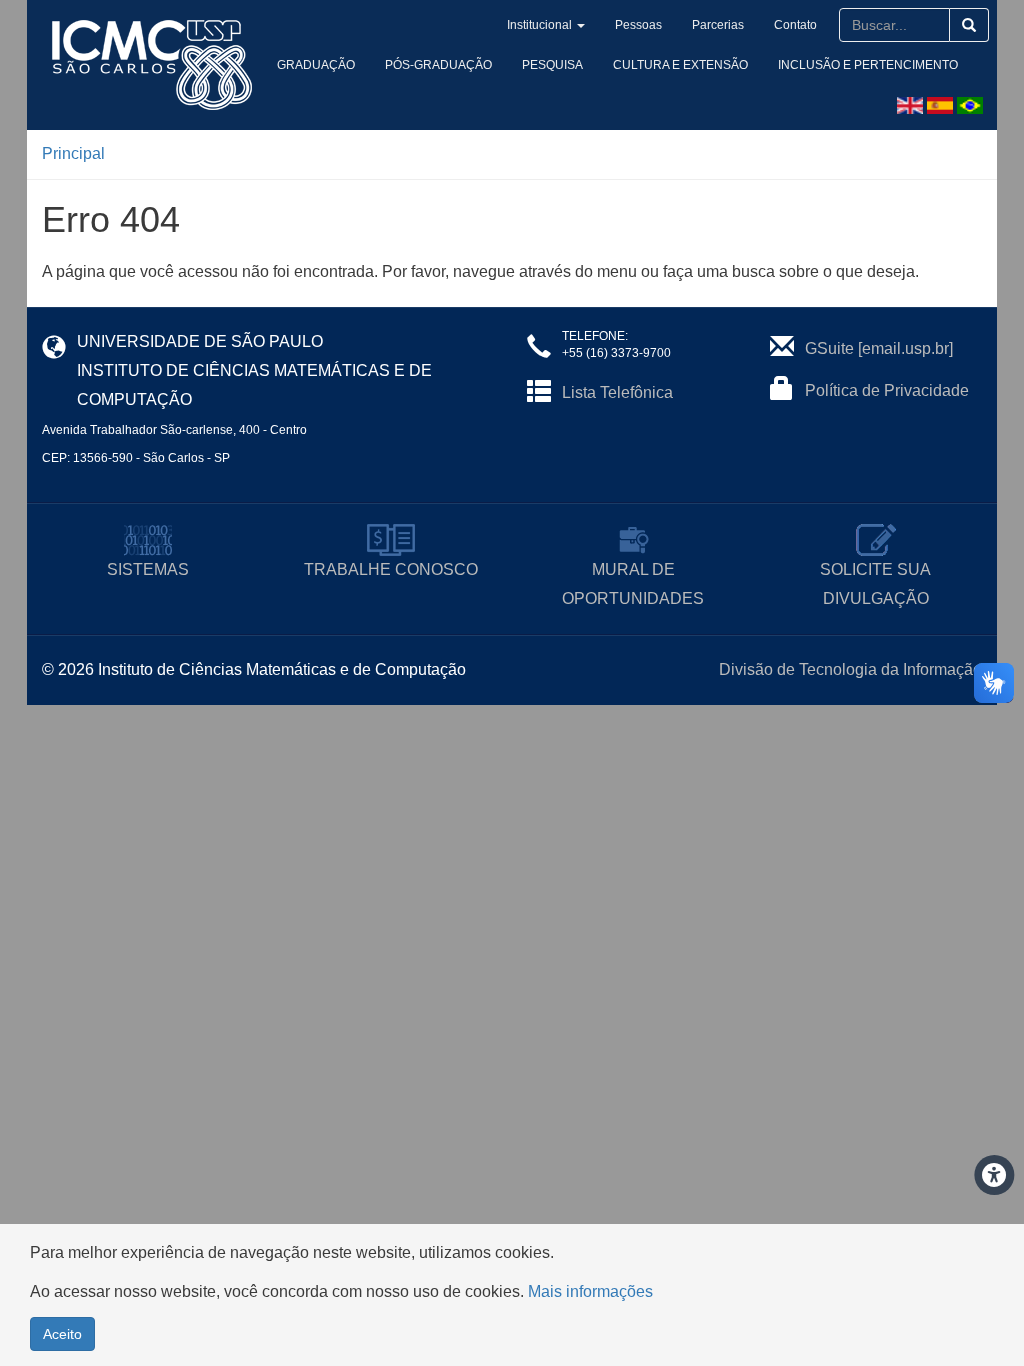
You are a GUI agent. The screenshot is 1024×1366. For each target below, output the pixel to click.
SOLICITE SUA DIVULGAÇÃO (875, 584)
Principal (73, 153)
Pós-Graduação (438, 65)
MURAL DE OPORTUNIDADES (633, 584)
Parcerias (718, 25)
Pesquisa (552, 65)
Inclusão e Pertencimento (868, 65)
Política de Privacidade (887, 390)
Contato (795, 25)
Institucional (539, 25)
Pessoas (638, 25)
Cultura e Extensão (680, 65)
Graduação (316, 65)
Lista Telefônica (617, 392)
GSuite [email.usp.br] (879, 348)
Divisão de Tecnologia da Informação (850, 669)
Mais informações (590, 1291)
